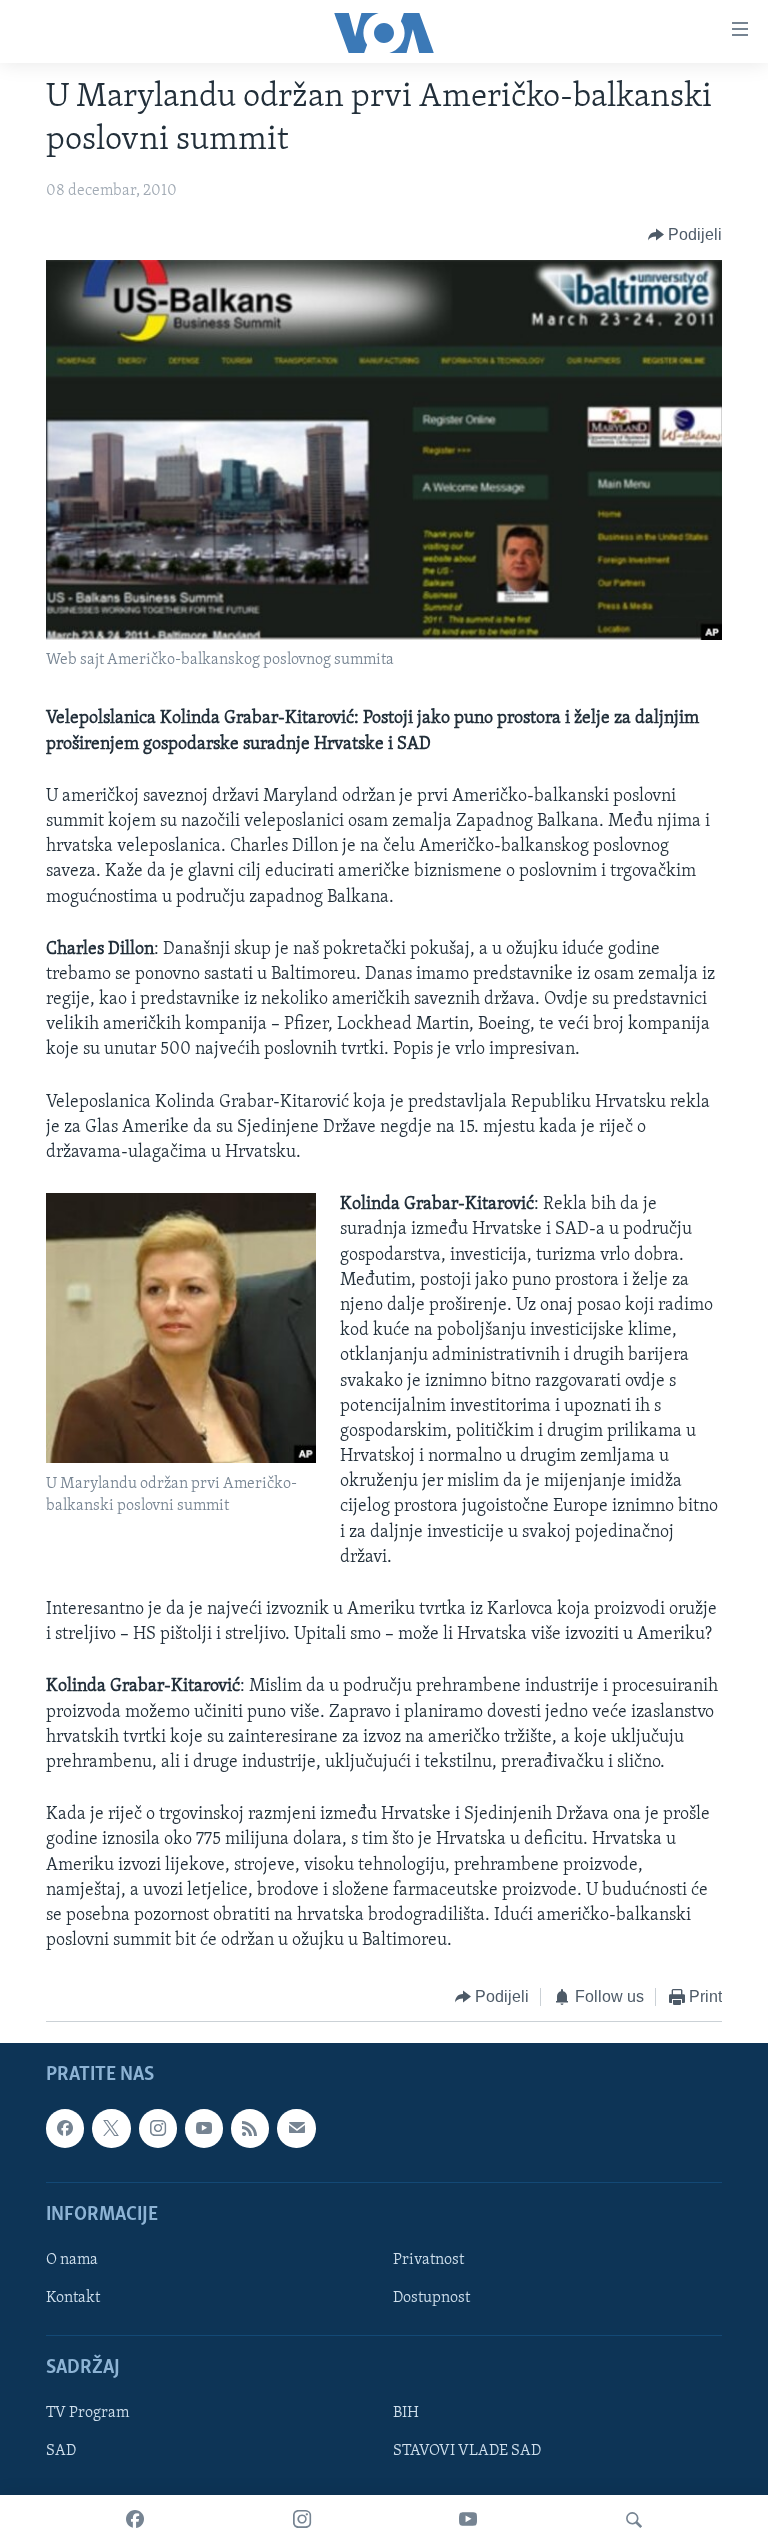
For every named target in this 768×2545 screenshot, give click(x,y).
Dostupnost (431, 2298)
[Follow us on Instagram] (158, 2128)
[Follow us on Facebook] (65, 2128)
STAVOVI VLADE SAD (467, 2451)
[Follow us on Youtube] (204, 2128)
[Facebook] (135, 2520)
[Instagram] (302, 2520)
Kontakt (73, 2298)
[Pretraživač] (634, 2520)
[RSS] (250, 2128)
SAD (61, 2451)
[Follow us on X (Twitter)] (111, 2128)
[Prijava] (296, 2128)
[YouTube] (468, 2520)
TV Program (87, 2413)
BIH (406, 2413)
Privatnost (428, 2260)
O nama (72, 2260)
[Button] (685, 235)
